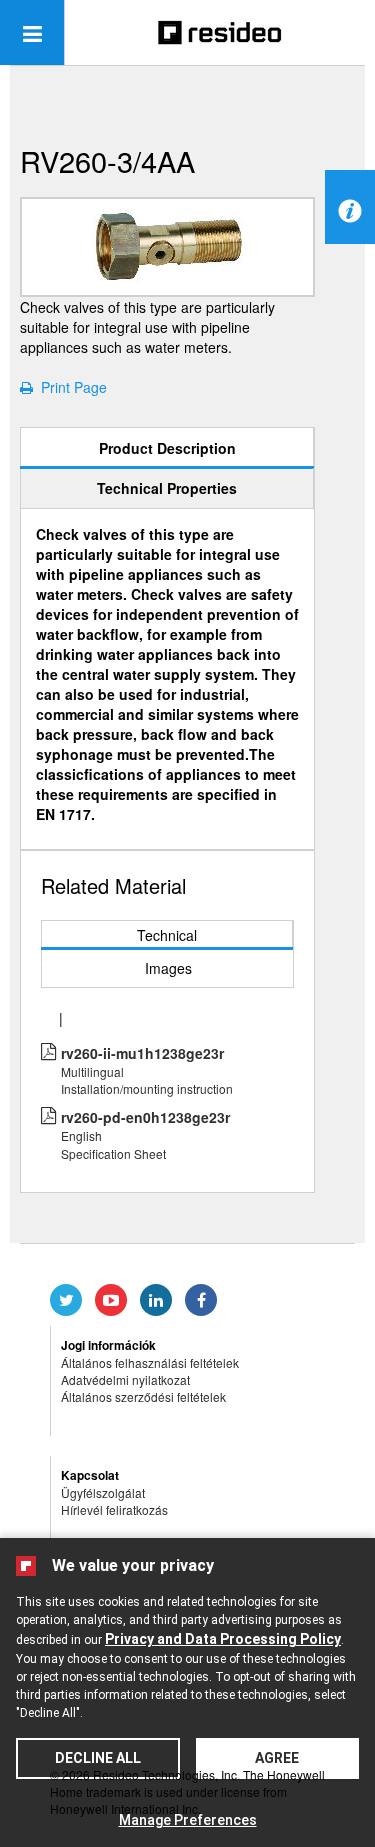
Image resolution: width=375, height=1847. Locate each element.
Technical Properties (167, 488)
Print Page (70, 387)
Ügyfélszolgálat (103, 1492)
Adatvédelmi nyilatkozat (125, 1379)
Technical (167, 935)
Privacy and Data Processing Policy (223, 1639)
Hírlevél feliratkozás (114, 1509)
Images (168, 968)
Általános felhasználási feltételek (150, 1362)
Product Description (167, 448)
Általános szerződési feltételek (143, 1396)
